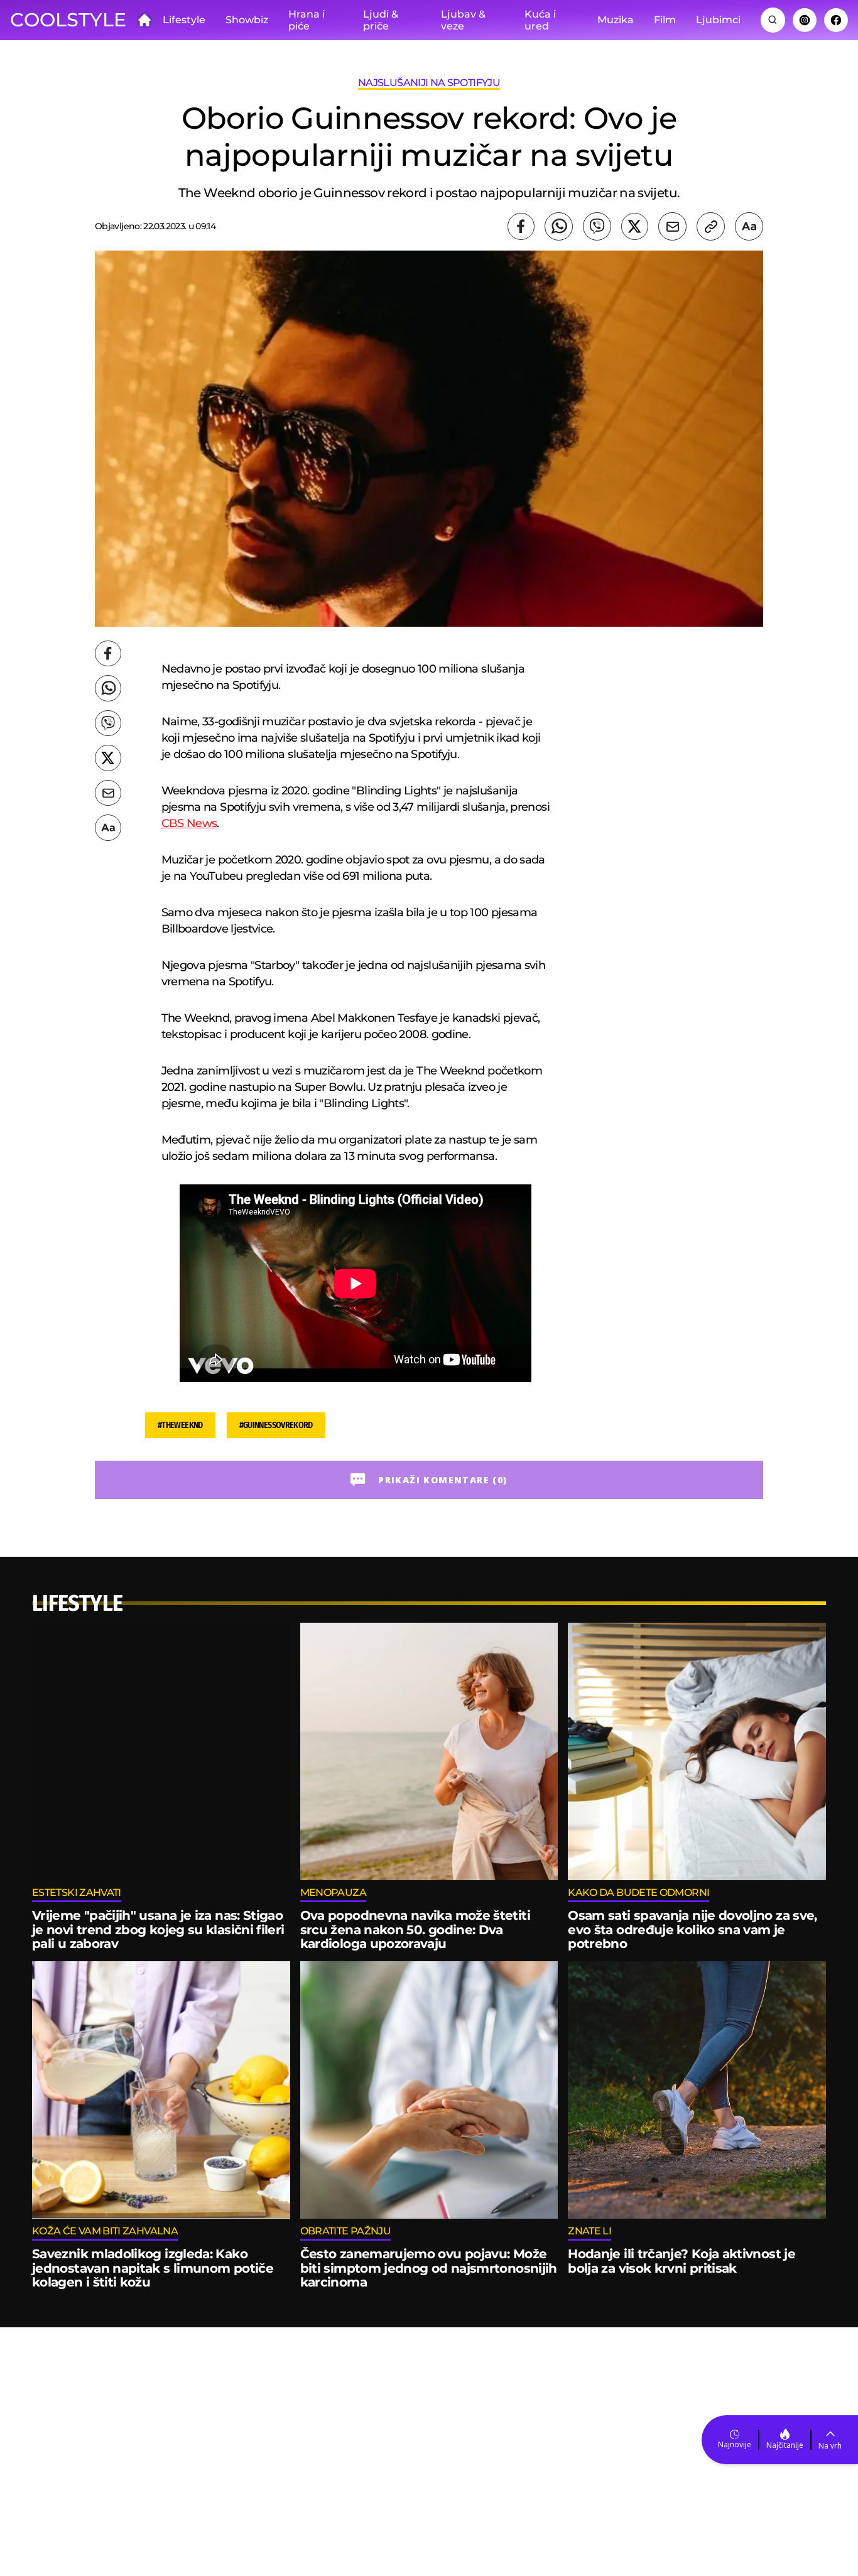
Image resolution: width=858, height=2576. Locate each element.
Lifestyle (184, 20)
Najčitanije (785, 2445)
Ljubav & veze (463, 20)
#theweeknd (180, 1425)
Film (665, 20)
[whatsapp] (559, 226)
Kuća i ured (540, 20)
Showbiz (247, 20)
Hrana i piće (307, 20)
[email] (672, 226)
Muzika (616, 20)
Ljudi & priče (381, 20)
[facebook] (521, 226)
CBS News (189, 823)
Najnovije (735, 2444)
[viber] (597, 226)
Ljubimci (718, 20)
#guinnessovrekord (276, 1425)
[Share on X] (635, 226)
